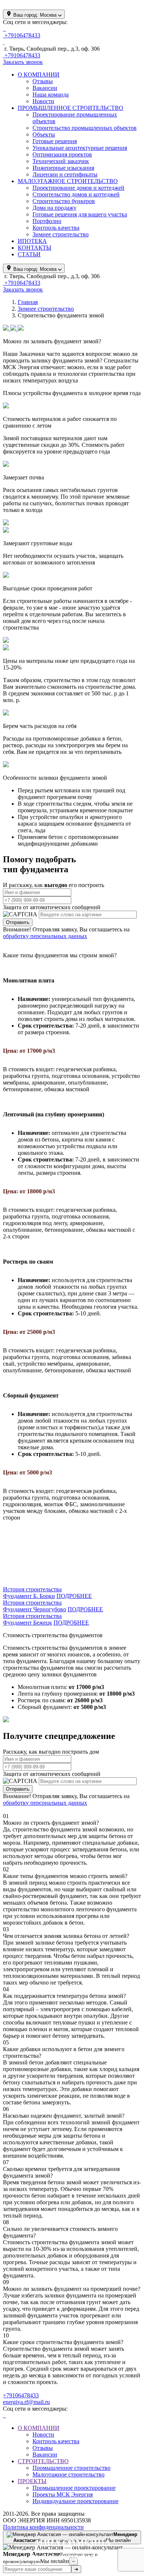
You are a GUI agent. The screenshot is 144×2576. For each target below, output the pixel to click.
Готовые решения (55, 141)
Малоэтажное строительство (68, 2474)
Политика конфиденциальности (43, 2527)
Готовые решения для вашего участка (80, 214)
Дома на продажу (54, 208)
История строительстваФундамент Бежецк (32, 1619)
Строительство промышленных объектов (85, 128)
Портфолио (47, 221)
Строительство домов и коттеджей (76, 194)
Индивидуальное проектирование (76, 2501)
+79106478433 (21, 2395)
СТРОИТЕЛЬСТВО (43, 2461)
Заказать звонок (23, 62)
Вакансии (45, 88)
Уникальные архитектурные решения (80, 148)
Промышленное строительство (71, 2468)
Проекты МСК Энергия (63, 2494)
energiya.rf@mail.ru (26, 2402)
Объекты (44, 134)
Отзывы (43, 81)
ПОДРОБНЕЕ (74, 1596)
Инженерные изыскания (63, 168)
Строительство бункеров (64, 201)
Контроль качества (56, 228)
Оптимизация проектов (62, 154)
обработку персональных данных (45, 936)
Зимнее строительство (61, 234)
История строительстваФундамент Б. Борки (32, 1593)
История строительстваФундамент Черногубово (35, 1606)
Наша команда (51, 95)
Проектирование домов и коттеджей (78, 188)
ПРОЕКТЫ (32, 2481)
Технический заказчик (61, 161)
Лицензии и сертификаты (65, 174)
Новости (43, 101)
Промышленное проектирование (74, 2488)
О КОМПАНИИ (39, 2428)
